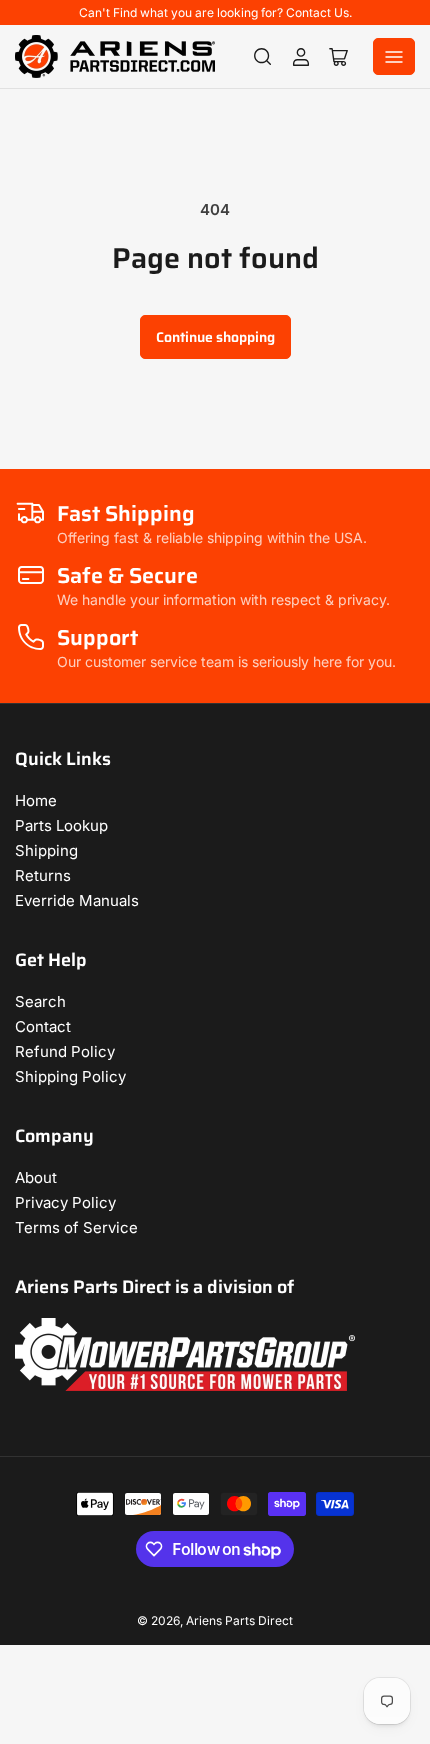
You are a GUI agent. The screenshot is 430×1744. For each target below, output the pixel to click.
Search (40, 1001)
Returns (43, 875)
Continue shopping (215, 337)
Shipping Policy (70, 1076)
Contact (43, 1026)
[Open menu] (394, 56)
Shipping (46, 850)
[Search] (263, 57)
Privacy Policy (65, 1202)
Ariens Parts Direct (239, 1620)
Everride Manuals (77, 900)
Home (36, 800)
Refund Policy (65, 1051)
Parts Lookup (61, 825)
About (36, 1177)
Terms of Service (76, 1227)
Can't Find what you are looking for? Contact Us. (215, 12)
